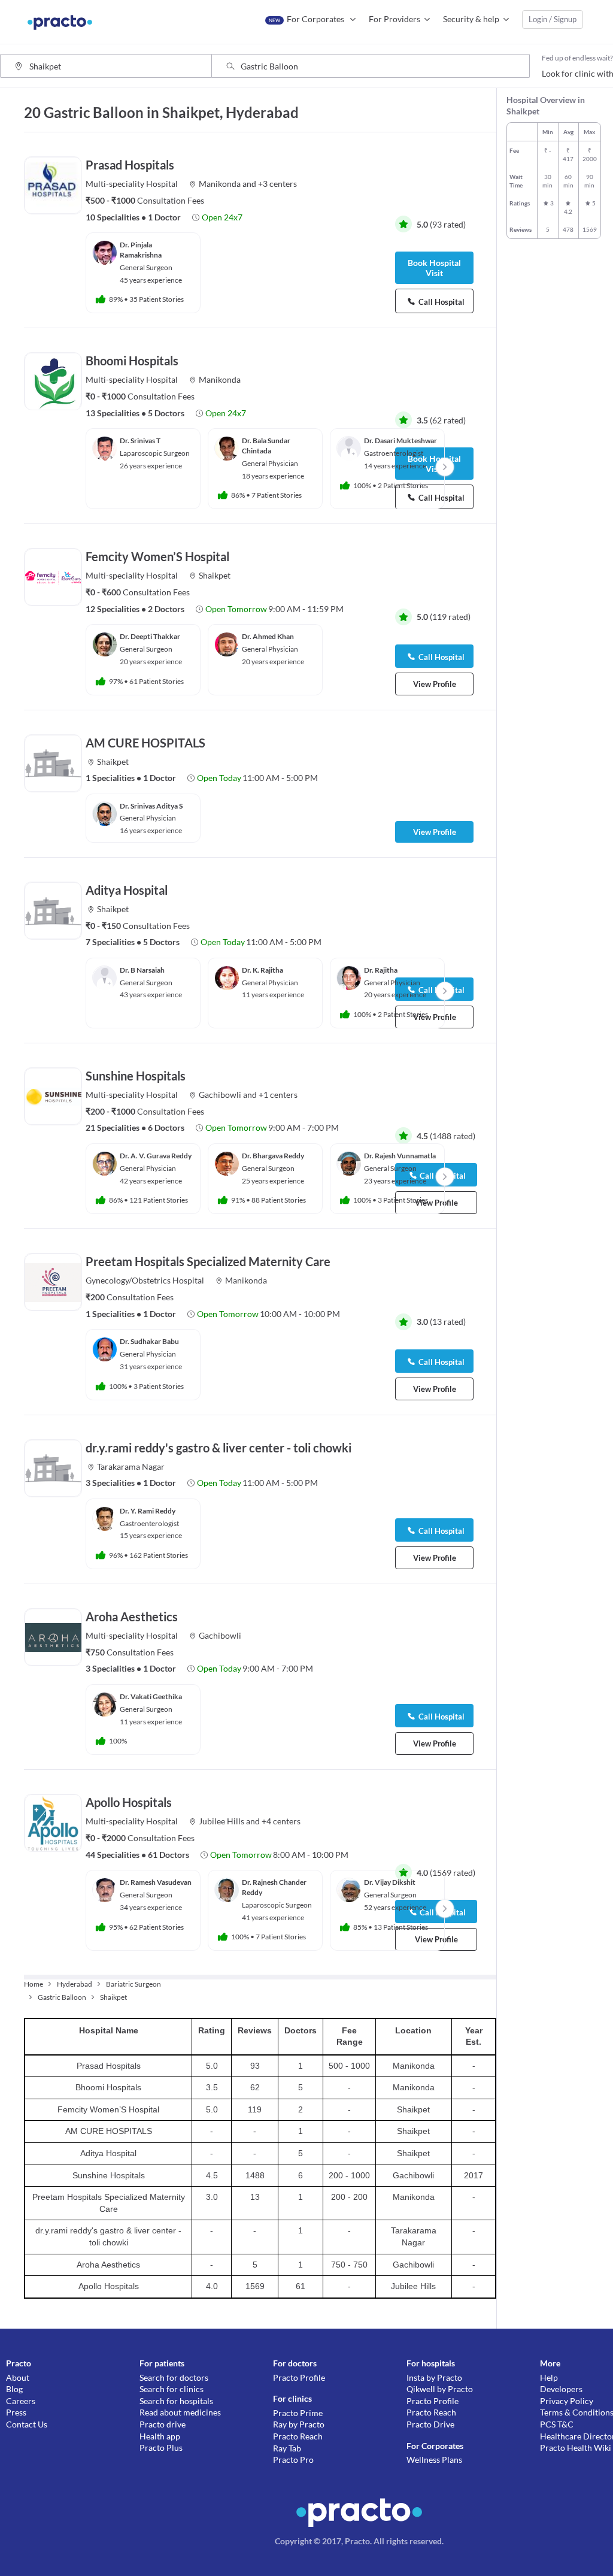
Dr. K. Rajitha (263, 970)
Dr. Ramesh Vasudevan (156, 1882)
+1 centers (278, 1095)
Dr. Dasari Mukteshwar (400, 441)
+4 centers (281, 1821)
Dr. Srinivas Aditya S (151, 806)
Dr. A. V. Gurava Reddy (156, 1156)
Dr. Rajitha (381, 970)
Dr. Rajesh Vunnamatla (400, 1156)
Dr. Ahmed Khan (268, 636)
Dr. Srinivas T (140, 441)
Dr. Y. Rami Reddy (148, 1511)
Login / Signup (553, 19)
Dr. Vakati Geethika (151, 1696)
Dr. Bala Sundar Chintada (266, 446)
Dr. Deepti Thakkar (150, 636)
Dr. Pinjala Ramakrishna (141, 250)
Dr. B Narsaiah (142, 970)
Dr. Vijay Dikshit (390, 1882)
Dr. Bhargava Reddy (273, 1156)
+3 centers (277, 184)
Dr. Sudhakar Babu (149, 1341)
